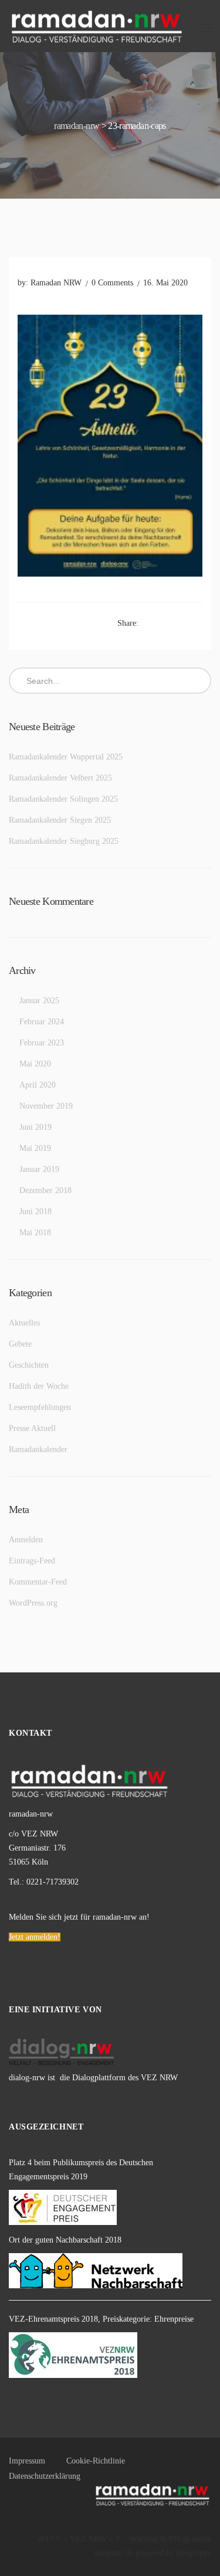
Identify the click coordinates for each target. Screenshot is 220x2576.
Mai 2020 (35, 1064)
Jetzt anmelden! (35, 1937)
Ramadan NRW (56, 283)
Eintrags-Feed (32, 1561)
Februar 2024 (42, 1022)
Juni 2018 (35, 1212)
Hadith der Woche (39, 1386)
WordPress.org (33, 1603)
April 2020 (38, 1085)
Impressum (27, 2461)
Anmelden (26, 1540)
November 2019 (46, 1106)
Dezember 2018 (45, 1190)
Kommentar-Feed (38, 1582)
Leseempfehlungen (40, 1407)
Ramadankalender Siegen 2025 (60, 820)
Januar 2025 (39, 1001)
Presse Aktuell (32, 1428)
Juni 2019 (35, 1127)
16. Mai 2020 (165, 283)
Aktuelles (24, 1323)
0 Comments (112, 283)
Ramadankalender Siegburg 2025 (64, 841)
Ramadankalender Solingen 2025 (63, 799)
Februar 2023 (42, 1043)
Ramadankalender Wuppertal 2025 (66, 757)
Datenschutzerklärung (45, 2476)
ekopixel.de (114, 2553)
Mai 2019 (35, 1148)
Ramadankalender (38, 1449)
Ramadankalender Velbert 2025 (60, 778)
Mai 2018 (35, 1233)
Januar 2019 (39, 1169)
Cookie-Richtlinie (96, 2461)
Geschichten (29, 1365)
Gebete (20, 1344)
